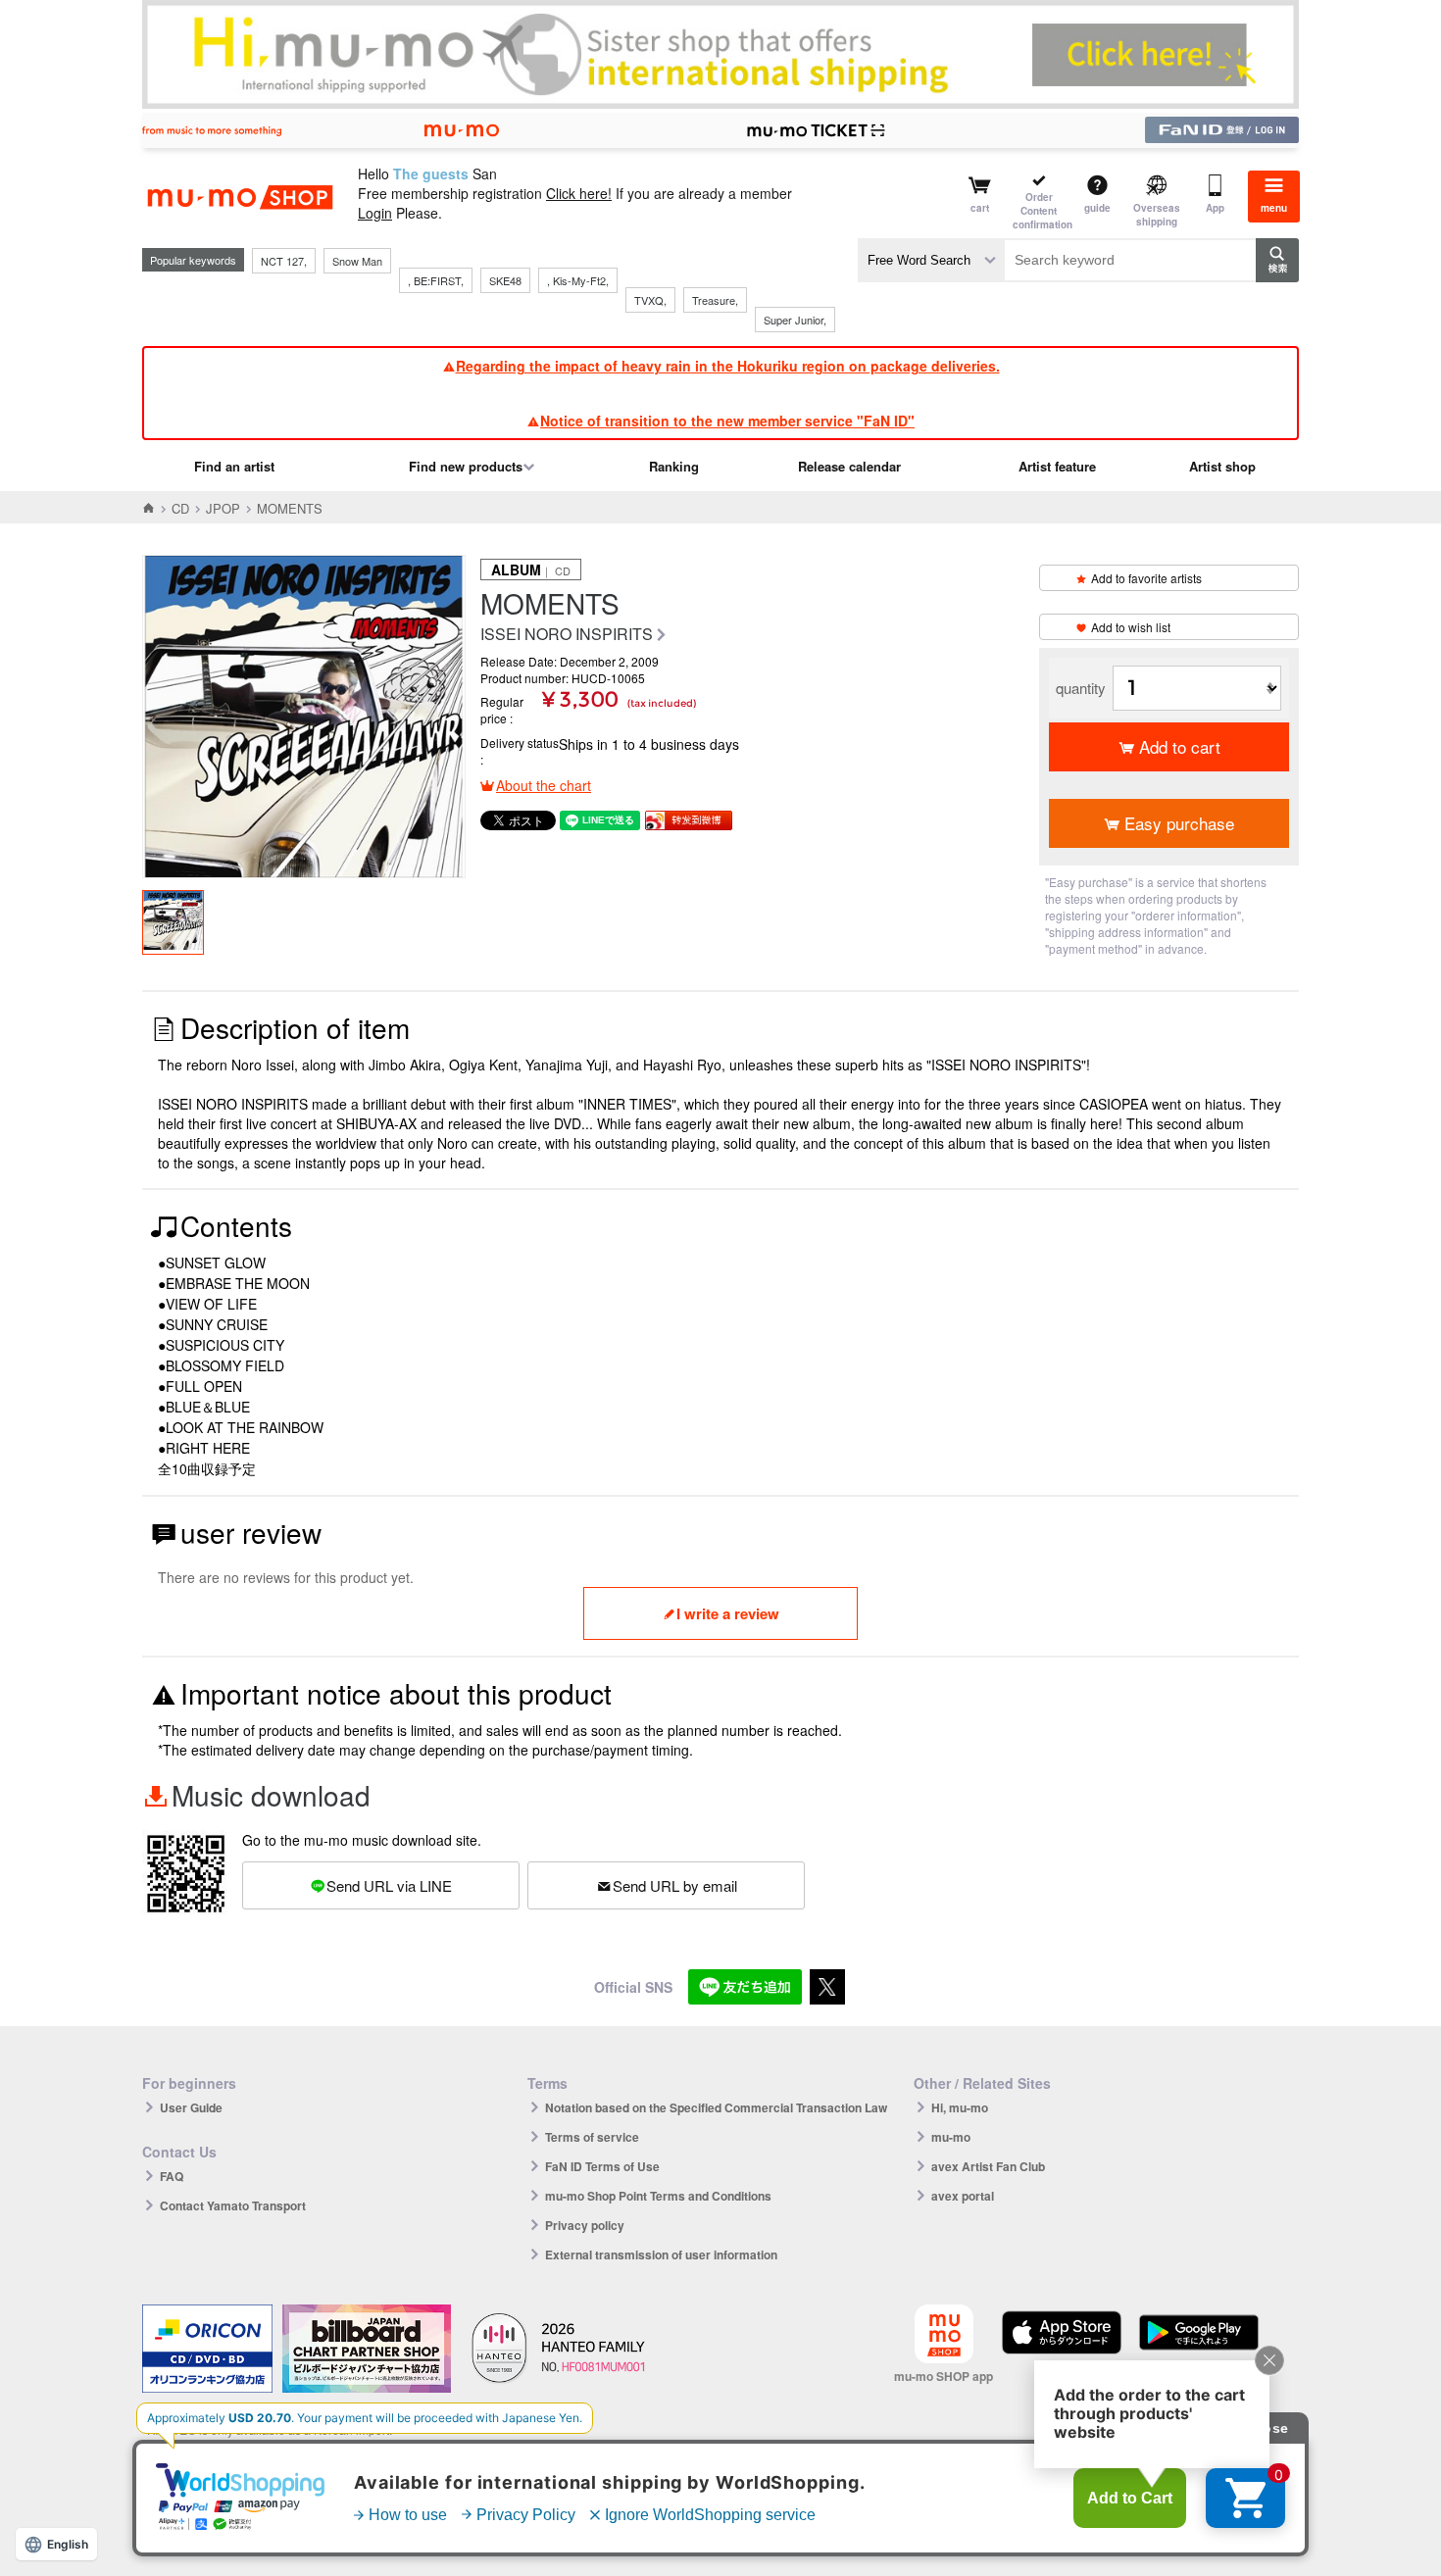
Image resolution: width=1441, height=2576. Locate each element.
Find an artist (234, 466)
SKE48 (505, 280)
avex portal (963, 2196)
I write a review (728, 1613)
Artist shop (1222, 466)
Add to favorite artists (1146, 578)
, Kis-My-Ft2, (578, 280)
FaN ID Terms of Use (602, 2166)
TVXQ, (650, 300)
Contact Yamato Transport (233, 2205)
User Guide (191, 2107)
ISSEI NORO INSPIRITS (567, 635)
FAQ (172, 2176)
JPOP (223, 508)
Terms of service (592, 2137)
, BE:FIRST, (436, 280)
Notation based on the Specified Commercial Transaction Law (716, 2107)
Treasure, (715, 300)
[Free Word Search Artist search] (931, 260)
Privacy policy (585, 2225)
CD (180, 508)
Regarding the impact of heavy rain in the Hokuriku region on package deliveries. (728, 366)
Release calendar (849, 466)
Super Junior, (795, 320)
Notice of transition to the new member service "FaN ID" (727, 421)
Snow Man (357, 261)
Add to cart (1180, 746)
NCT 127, (284, 261)
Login (375, 213)
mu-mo (951, 2137)
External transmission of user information (661, 2254)
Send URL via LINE (389, 1885)
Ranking (674, 466)
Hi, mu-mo (960, 2107)
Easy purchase (1179, 823)
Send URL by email (675, 1885)
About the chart (544, 785)
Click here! (579, 193)
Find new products (466, 466)
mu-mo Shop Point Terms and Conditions (658, 2196)
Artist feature (1057, 466)
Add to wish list (1131, 627)
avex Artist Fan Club (988, 2166)
